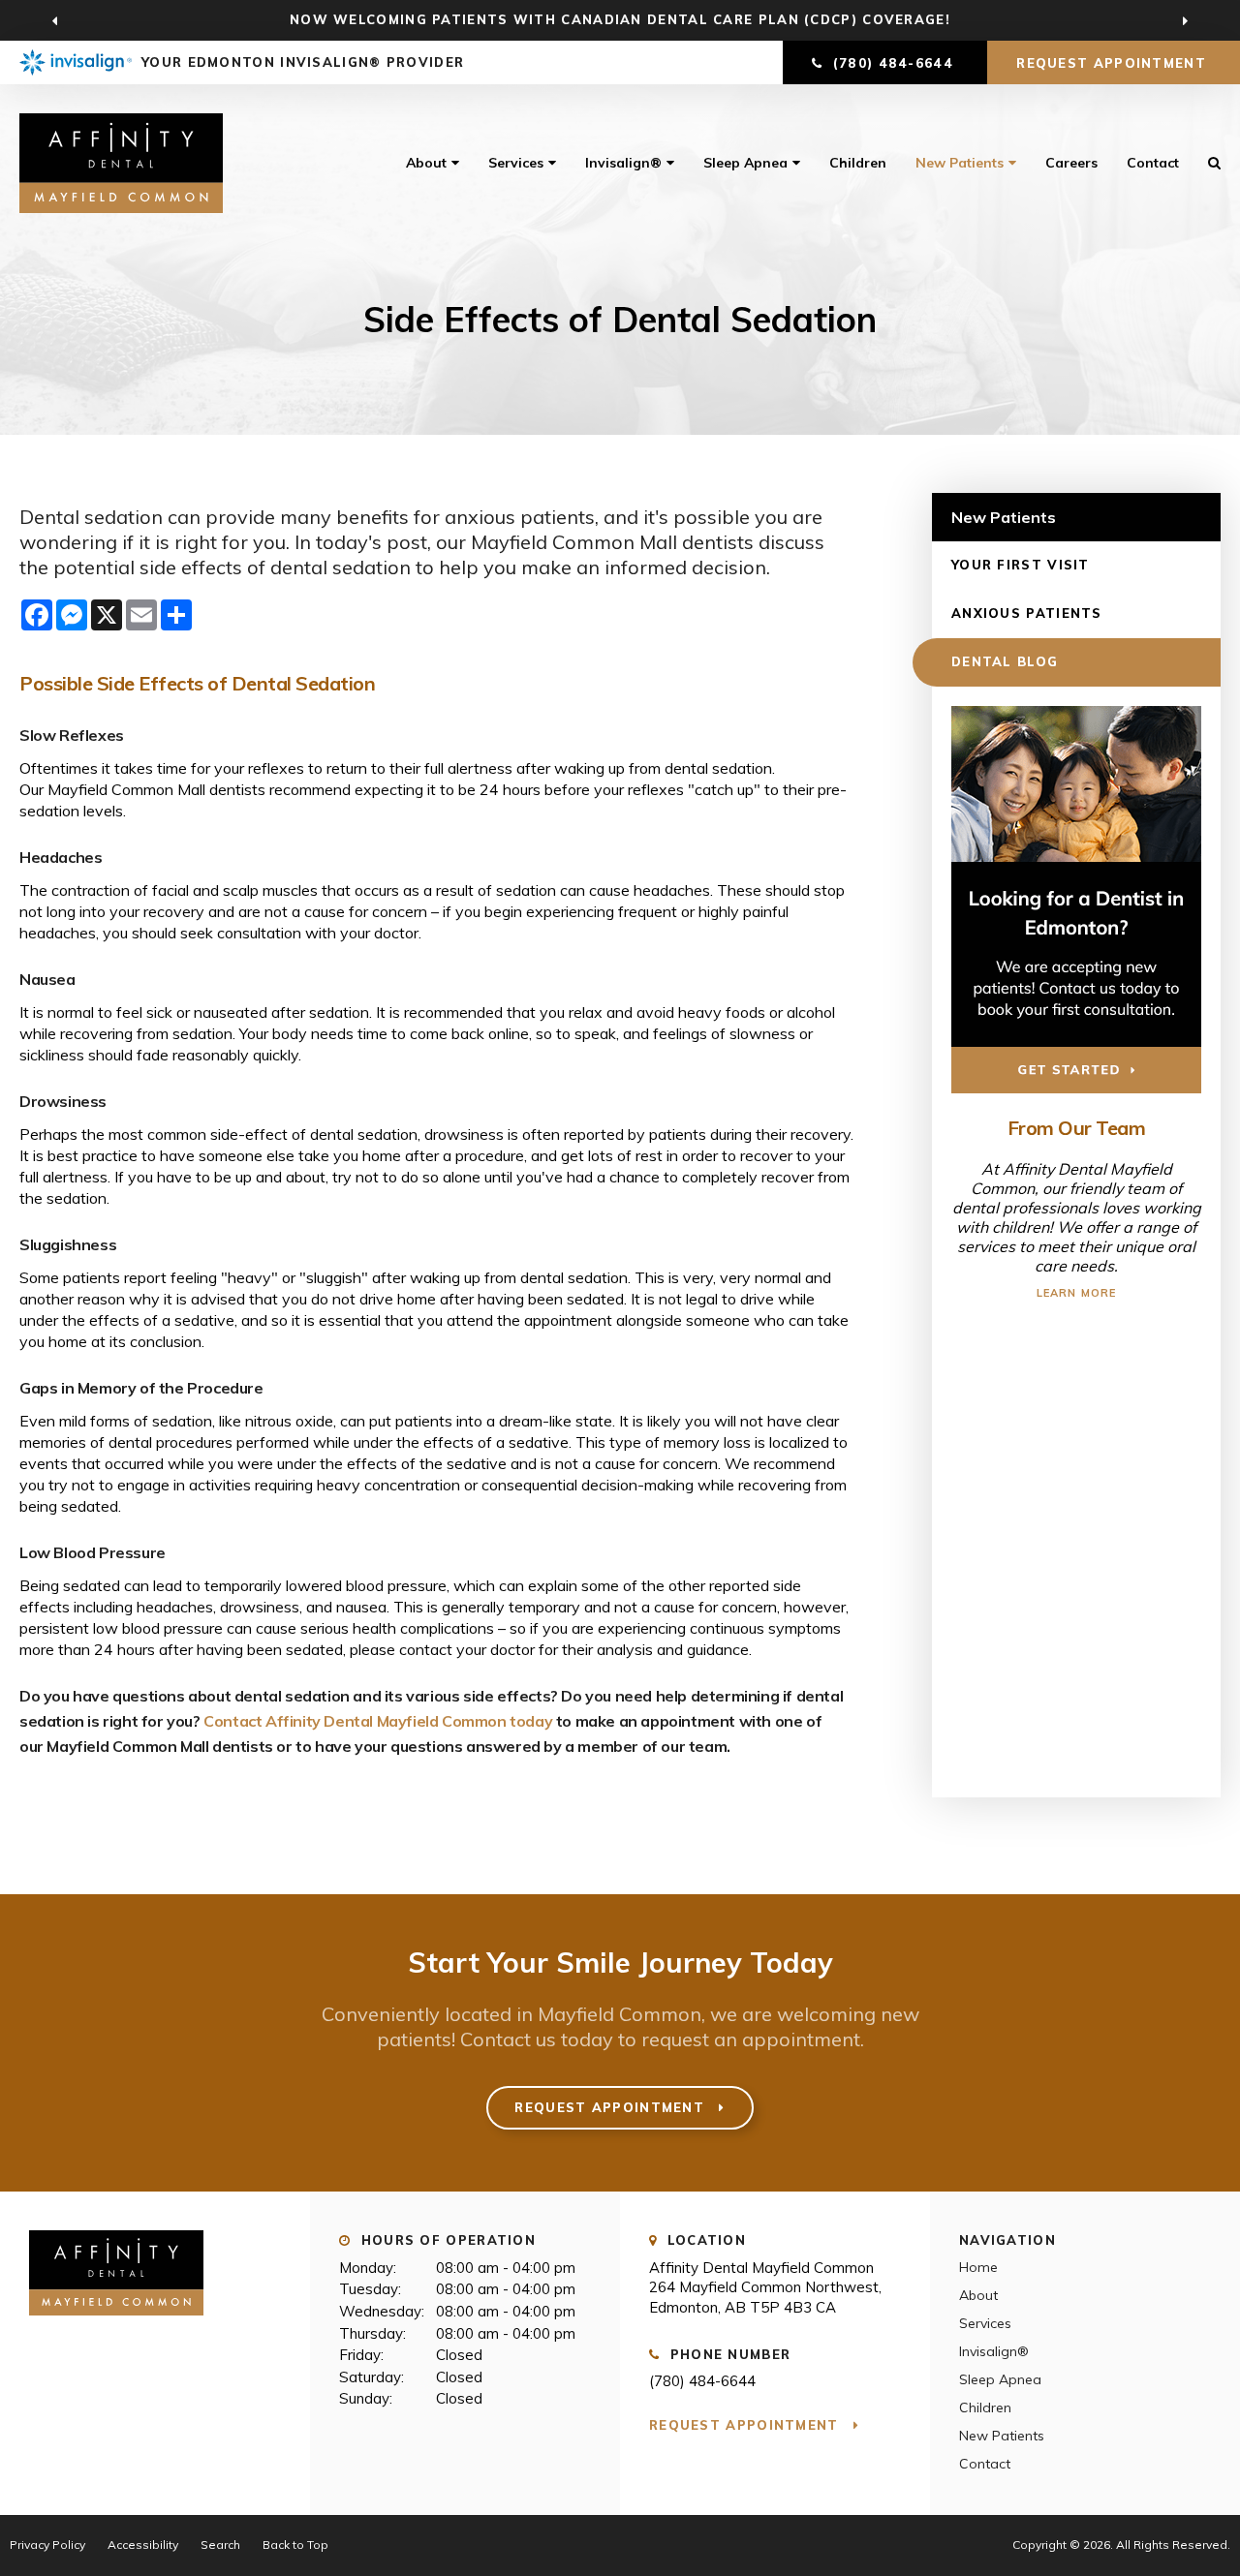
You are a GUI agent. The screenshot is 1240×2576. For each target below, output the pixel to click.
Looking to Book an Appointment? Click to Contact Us (620, 19)
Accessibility (143, 2545)
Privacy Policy (47, 2545)
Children (858, 163)
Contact (1153, 163)
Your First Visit (1021, 565)
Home (978, 2267)
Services (516, 163)
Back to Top (295, 2545)
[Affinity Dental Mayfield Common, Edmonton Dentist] (116, 2324)
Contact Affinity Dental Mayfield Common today (378, 1721)
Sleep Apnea (745, 163)
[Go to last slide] (55, 20)
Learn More (1076, 1293)
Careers (1071, 163)
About (426, 163)
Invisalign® (623, 163)
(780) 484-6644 (702, 2381)
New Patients (960, 163)
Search (220, 2545)
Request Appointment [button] (1114, 63)
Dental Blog (1005, 661)
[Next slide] (1185, 20)
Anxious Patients (1027, 613)
